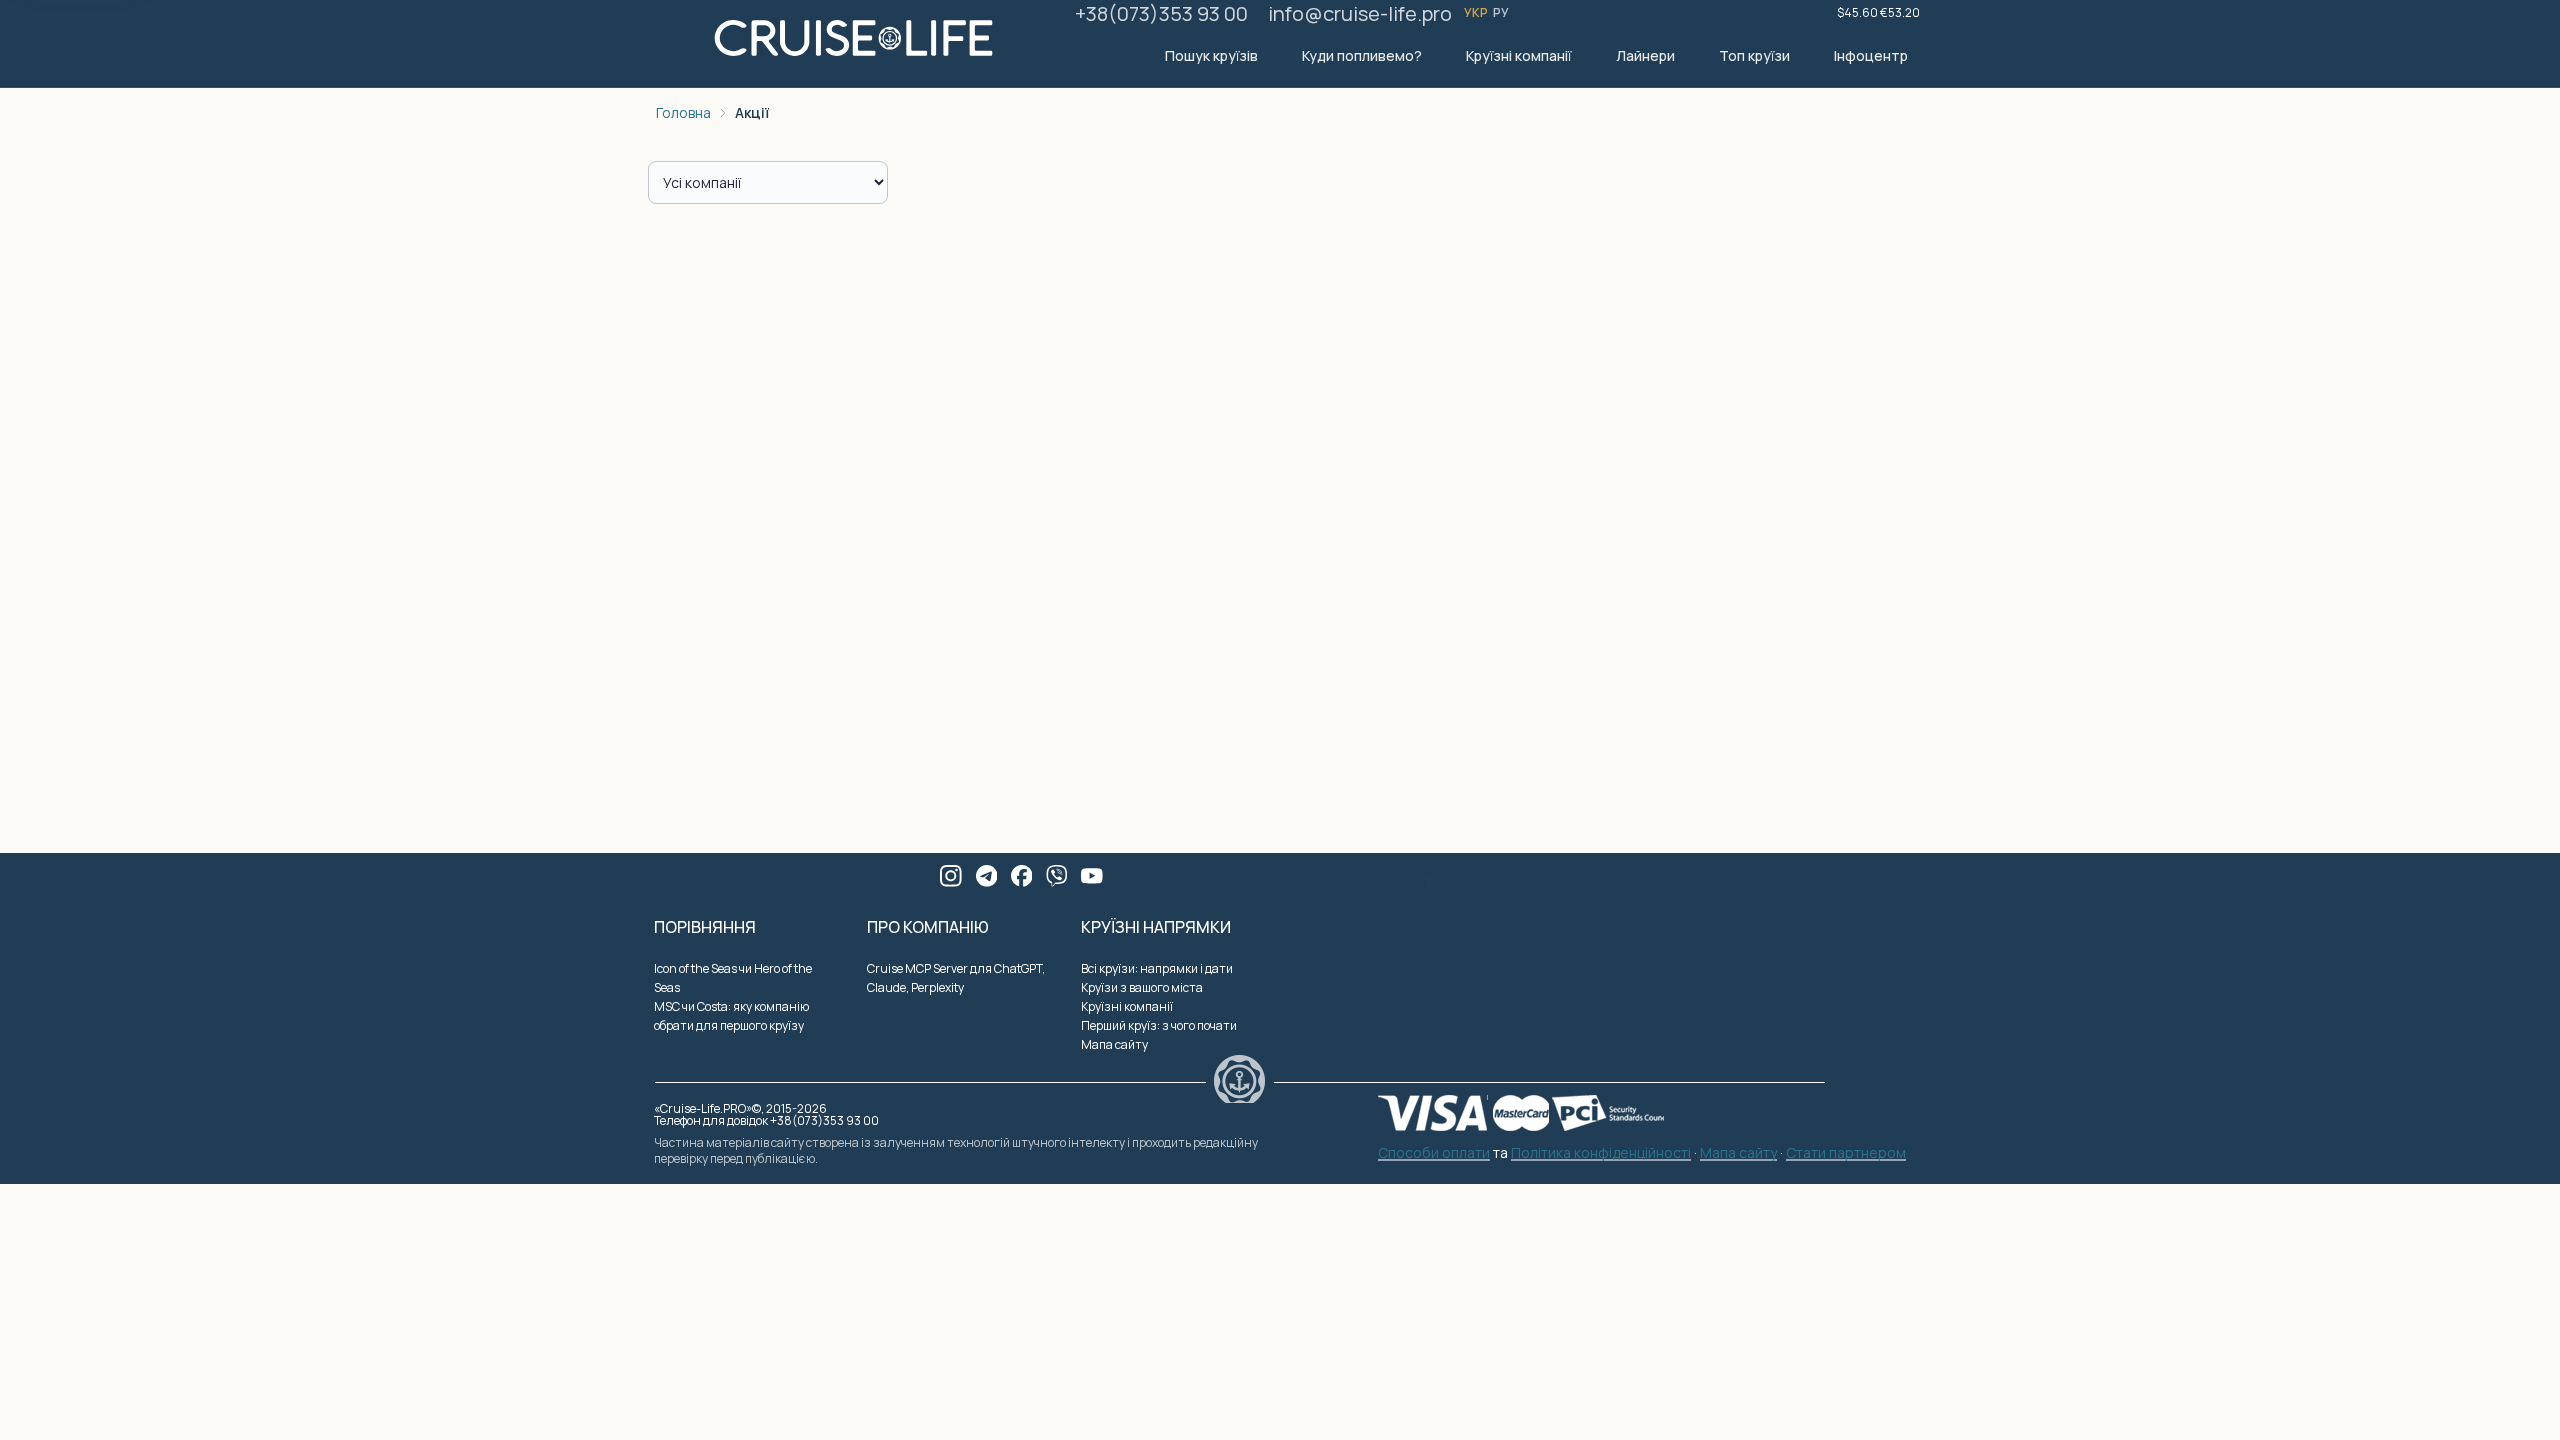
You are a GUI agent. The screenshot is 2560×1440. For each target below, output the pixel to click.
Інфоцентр (1871, 55)
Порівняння (705, 927)
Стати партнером (1846, 1154)
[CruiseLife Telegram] (987, 876)
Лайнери (1645, 55)
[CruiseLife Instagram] (951, 876)
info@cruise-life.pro (1360, 13)
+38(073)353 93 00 (1161, 13)
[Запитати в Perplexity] (1432, 879)
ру (1501, 12)
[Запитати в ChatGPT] (1344, 879)
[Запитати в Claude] (1388, 879)
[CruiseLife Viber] (1057, 876)
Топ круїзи (1754, 55)
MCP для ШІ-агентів (1548, 878)
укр (1476, 12)
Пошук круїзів (1211, 55)
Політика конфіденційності (1601, 1154)
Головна (683, 112)
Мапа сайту (1114, 1044)
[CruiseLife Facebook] (1022, 876)
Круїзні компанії (1519, 55)
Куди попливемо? (1362, 55)
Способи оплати (1434, 1154)
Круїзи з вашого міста (1142, 987)
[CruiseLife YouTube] (1092, 876)
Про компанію (928, 927)
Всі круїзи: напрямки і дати (1157, 968)
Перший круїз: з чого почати (1159, 1025)
